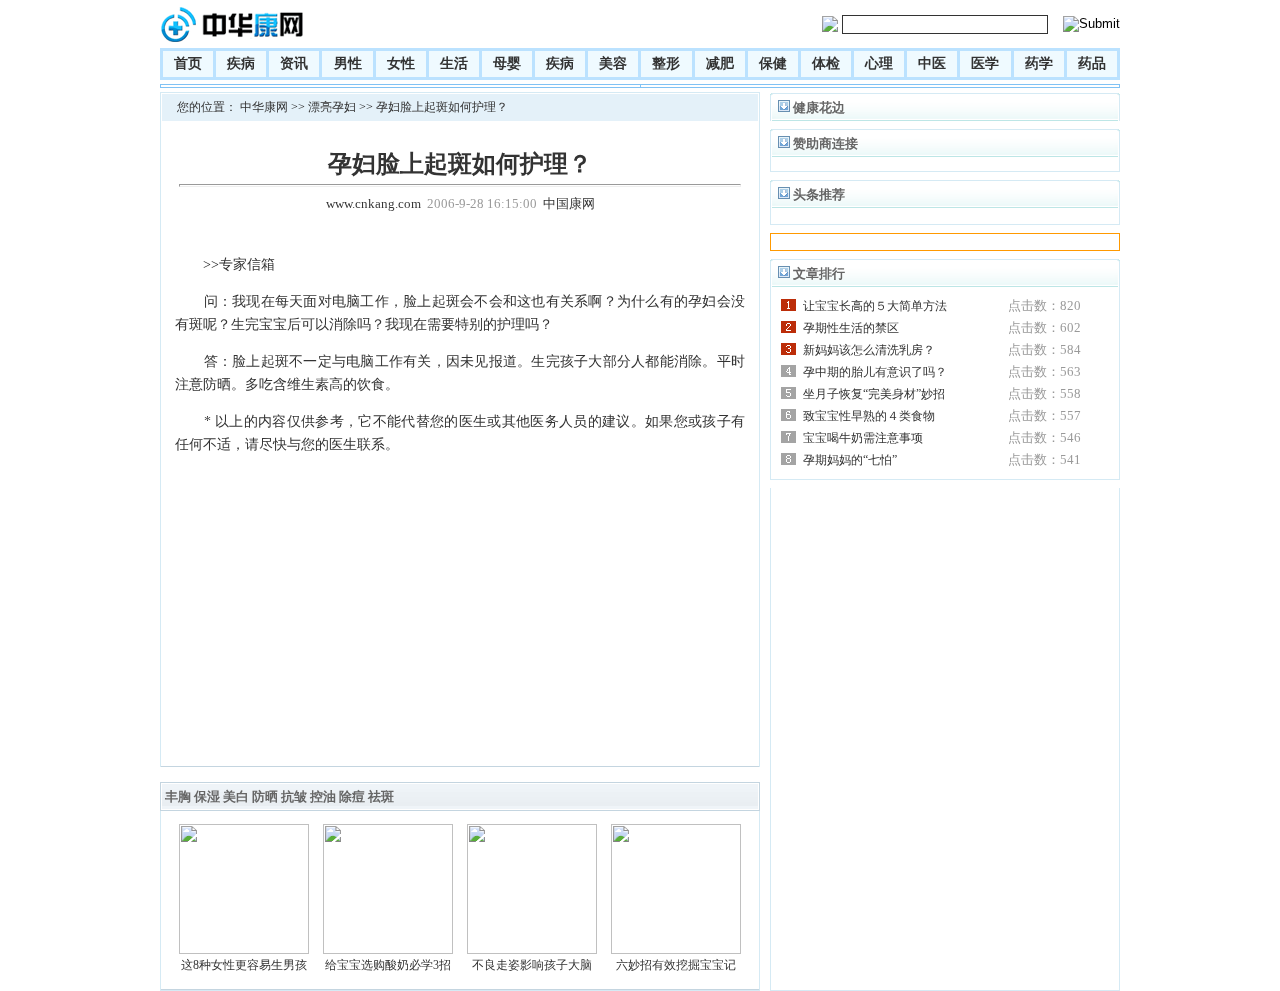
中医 (932, 63)
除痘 (352, 796)
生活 (454, 63)
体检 (826, 63)
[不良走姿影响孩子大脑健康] (532, 950)
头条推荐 (819, 194)
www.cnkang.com (373, 203)
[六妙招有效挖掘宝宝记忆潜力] (676, 950)
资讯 (294, 63)
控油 (323, 796)
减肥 (720, 63)
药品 (1092, 63)
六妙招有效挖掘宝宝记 (676, 965)
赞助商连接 (825, 143)
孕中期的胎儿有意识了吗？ (875, 372)
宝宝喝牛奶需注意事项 (863, 438)
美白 (236, 796)
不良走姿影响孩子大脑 (532, 965)
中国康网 (569, 203)
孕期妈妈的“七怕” (850, 460)
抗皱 (294, 796)
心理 (879, 63)
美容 (613, 63)
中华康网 (264, 107)
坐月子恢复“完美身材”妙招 (874, 394)
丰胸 (178, 796)
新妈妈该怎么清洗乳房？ (869, 350)
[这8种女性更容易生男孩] (244, 950)
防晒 (265, 796)
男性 (348, 63)
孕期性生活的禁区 (851, 328)
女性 (401, 63)
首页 (188, 63)
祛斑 (381, 796)
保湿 (207, 796)
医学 (985, 63)
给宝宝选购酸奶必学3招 (388, 965)
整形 (666, 63)
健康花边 (819, 107)
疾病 (241, 63)
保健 (773, 63)
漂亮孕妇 (332, 107)
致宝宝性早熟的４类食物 (869, 416)
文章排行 (819, 273)
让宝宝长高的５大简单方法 (875, 306)
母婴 (507, 63)
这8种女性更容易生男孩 (244, 965)
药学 (1039, 63)
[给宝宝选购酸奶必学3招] (388, 950)
